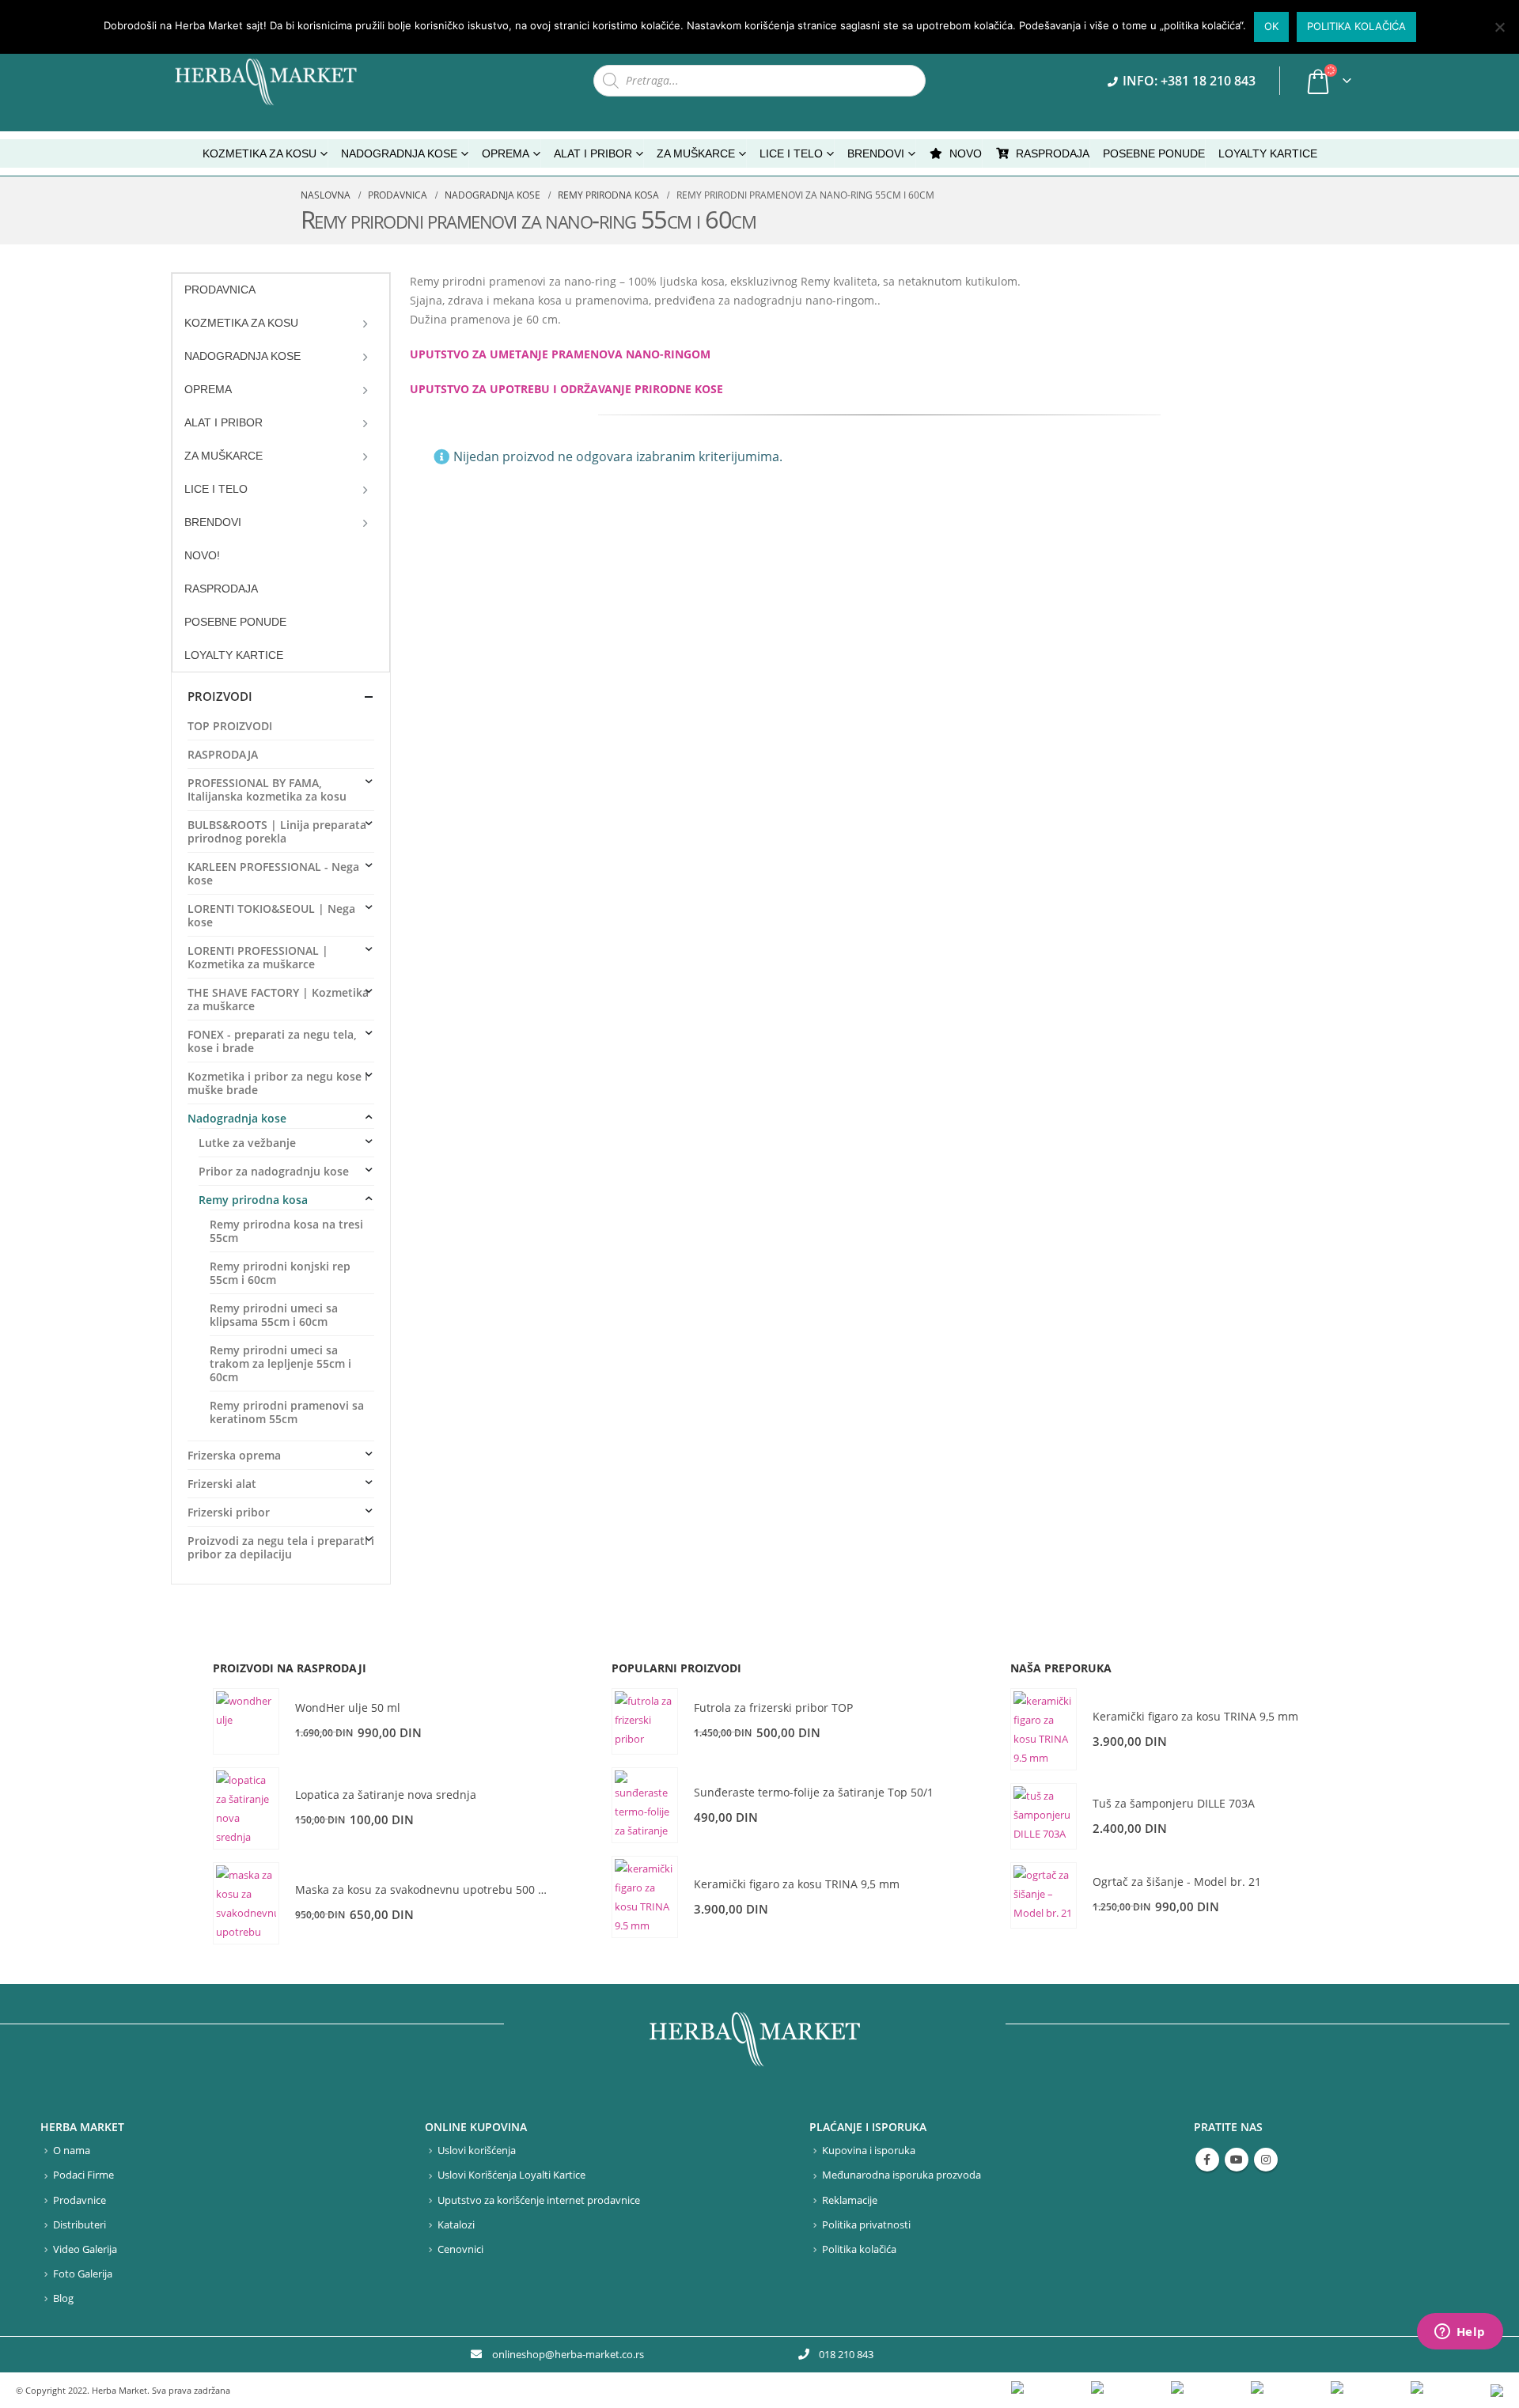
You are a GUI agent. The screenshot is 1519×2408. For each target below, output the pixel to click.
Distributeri (80, 2225)
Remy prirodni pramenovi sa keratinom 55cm (287, 1412)
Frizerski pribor (229, 1512)
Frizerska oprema (234, 1455)
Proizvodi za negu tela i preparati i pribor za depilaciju (281, 1547)
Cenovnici (460, 2249)
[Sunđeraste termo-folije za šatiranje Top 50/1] (645, 1805)
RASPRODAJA (1053, 153)
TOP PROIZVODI (230, 726)
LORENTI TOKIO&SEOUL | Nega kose (271, 915)
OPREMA (208, 389)
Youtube (1237, 2160)
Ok (1271, 26)
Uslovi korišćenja (477, 2151)
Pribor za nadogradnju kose (274, 1171)
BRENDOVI (876, 153)
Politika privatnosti (866, 2225)
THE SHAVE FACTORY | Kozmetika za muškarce (278, 999)
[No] (1499, 27)
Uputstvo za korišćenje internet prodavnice (539, 2200)
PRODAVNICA (220, 290)
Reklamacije (850, 2200)
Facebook (1207, 2160)
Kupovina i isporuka (869, 2151)
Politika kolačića (859, 2249)
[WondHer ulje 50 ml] (246, 1721)
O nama (72, 2151)
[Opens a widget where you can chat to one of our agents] (1460, 2333)
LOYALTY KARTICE (1268, 153)
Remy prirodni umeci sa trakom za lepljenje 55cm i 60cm (280, 1363)
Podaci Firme (83, 2175)
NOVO (966, 153)
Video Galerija (85, 2249)
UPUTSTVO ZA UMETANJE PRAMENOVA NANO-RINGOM (560, 354)
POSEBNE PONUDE (1154, 153)
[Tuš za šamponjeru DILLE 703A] (1044, 1816)
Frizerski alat (222, 1484)
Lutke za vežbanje (247, 1143)
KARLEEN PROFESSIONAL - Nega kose (273, 873)
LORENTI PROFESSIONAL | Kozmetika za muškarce (258, 957)
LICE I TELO (216, 489)
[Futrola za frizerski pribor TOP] (645, 1721)
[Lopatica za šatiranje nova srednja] (246, 1808)
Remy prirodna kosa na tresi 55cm (286, 1231)
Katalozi (456, 2225)
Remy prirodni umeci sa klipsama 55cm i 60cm (274, 1315)
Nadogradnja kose (237, 1118)
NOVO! (202, 555)
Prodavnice (80, 2200)
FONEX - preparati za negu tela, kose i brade (272, 1041)
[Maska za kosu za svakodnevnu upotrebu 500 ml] (246, 1903)
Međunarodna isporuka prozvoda (902, 2175)
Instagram (1266, 2160)
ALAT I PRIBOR (223, 422)
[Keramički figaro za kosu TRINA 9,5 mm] (645, 1897)
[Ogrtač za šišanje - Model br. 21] (1044, 1895)
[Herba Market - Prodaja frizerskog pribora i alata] (282, 81)
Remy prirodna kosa (253, 1200)
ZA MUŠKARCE (223, 456)
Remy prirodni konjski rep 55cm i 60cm (280, 1273)
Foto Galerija (83, 2274)
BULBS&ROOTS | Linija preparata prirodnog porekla (277, 831)
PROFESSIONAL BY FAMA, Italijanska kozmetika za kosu (267, 789)
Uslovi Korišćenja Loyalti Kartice (511, 2175)
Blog (63, 2298)
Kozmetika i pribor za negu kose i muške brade (278, 1083)
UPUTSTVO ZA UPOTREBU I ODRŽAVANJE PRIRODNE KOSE (566, 389)
